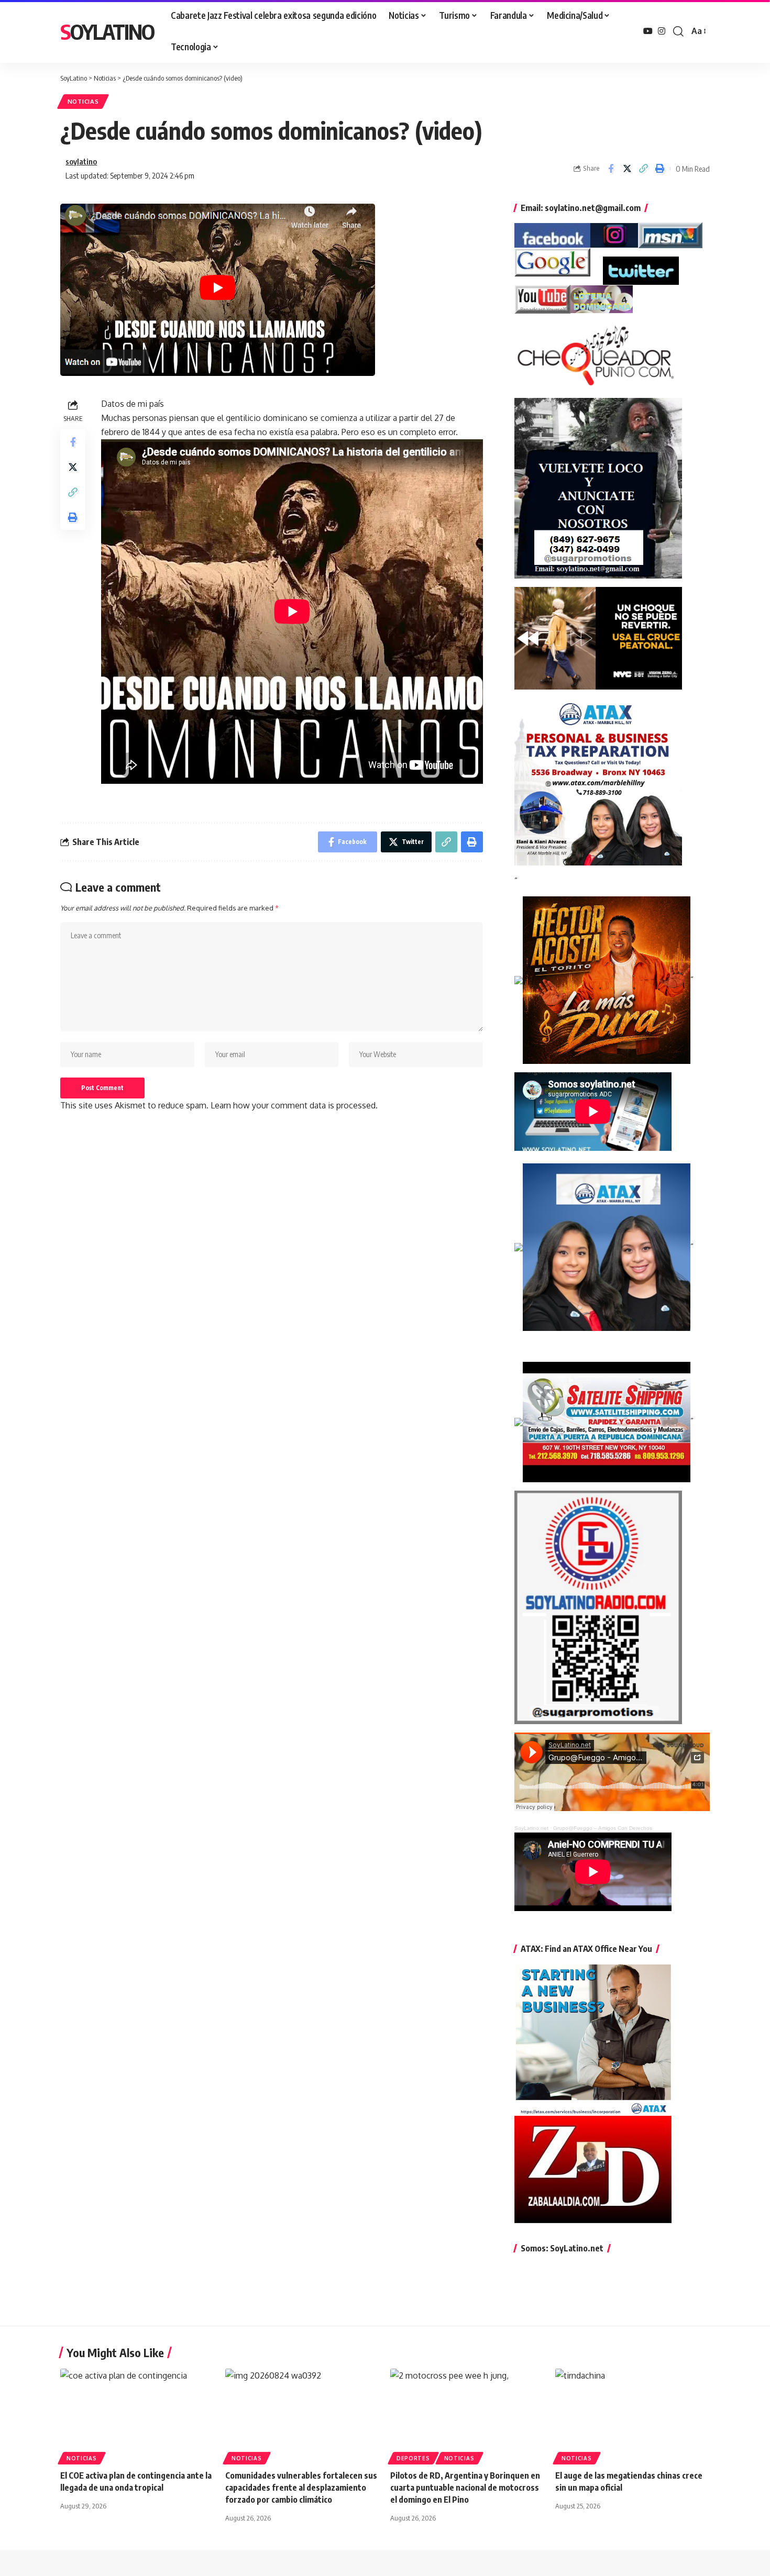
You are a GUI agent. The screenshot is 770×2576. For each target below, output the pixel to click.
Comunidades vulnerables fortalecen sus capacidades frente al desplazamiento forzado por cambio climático (301, 2488)
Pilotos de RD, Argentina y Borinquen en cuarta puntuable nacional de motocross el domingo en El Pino (465, 2488)
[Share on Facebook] (611, 169)
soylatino (81, 161)
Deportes (413, 2458)
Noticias (83, 101)
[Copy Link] (643, 169)
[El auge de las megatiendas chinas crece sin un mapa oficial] (632, 2415)
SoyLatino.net (531, 1828)
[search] (678, 31)
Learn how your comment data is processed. (294, 1105)
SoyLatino (107, 31)
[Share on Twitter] (627, 169)
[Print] (659, 169)
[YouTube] (648, 31)
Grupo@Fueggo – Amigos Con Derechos (603, 1828)
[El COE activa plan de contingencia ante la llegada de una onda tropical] (137, 2415)
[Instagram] (662, 31)
